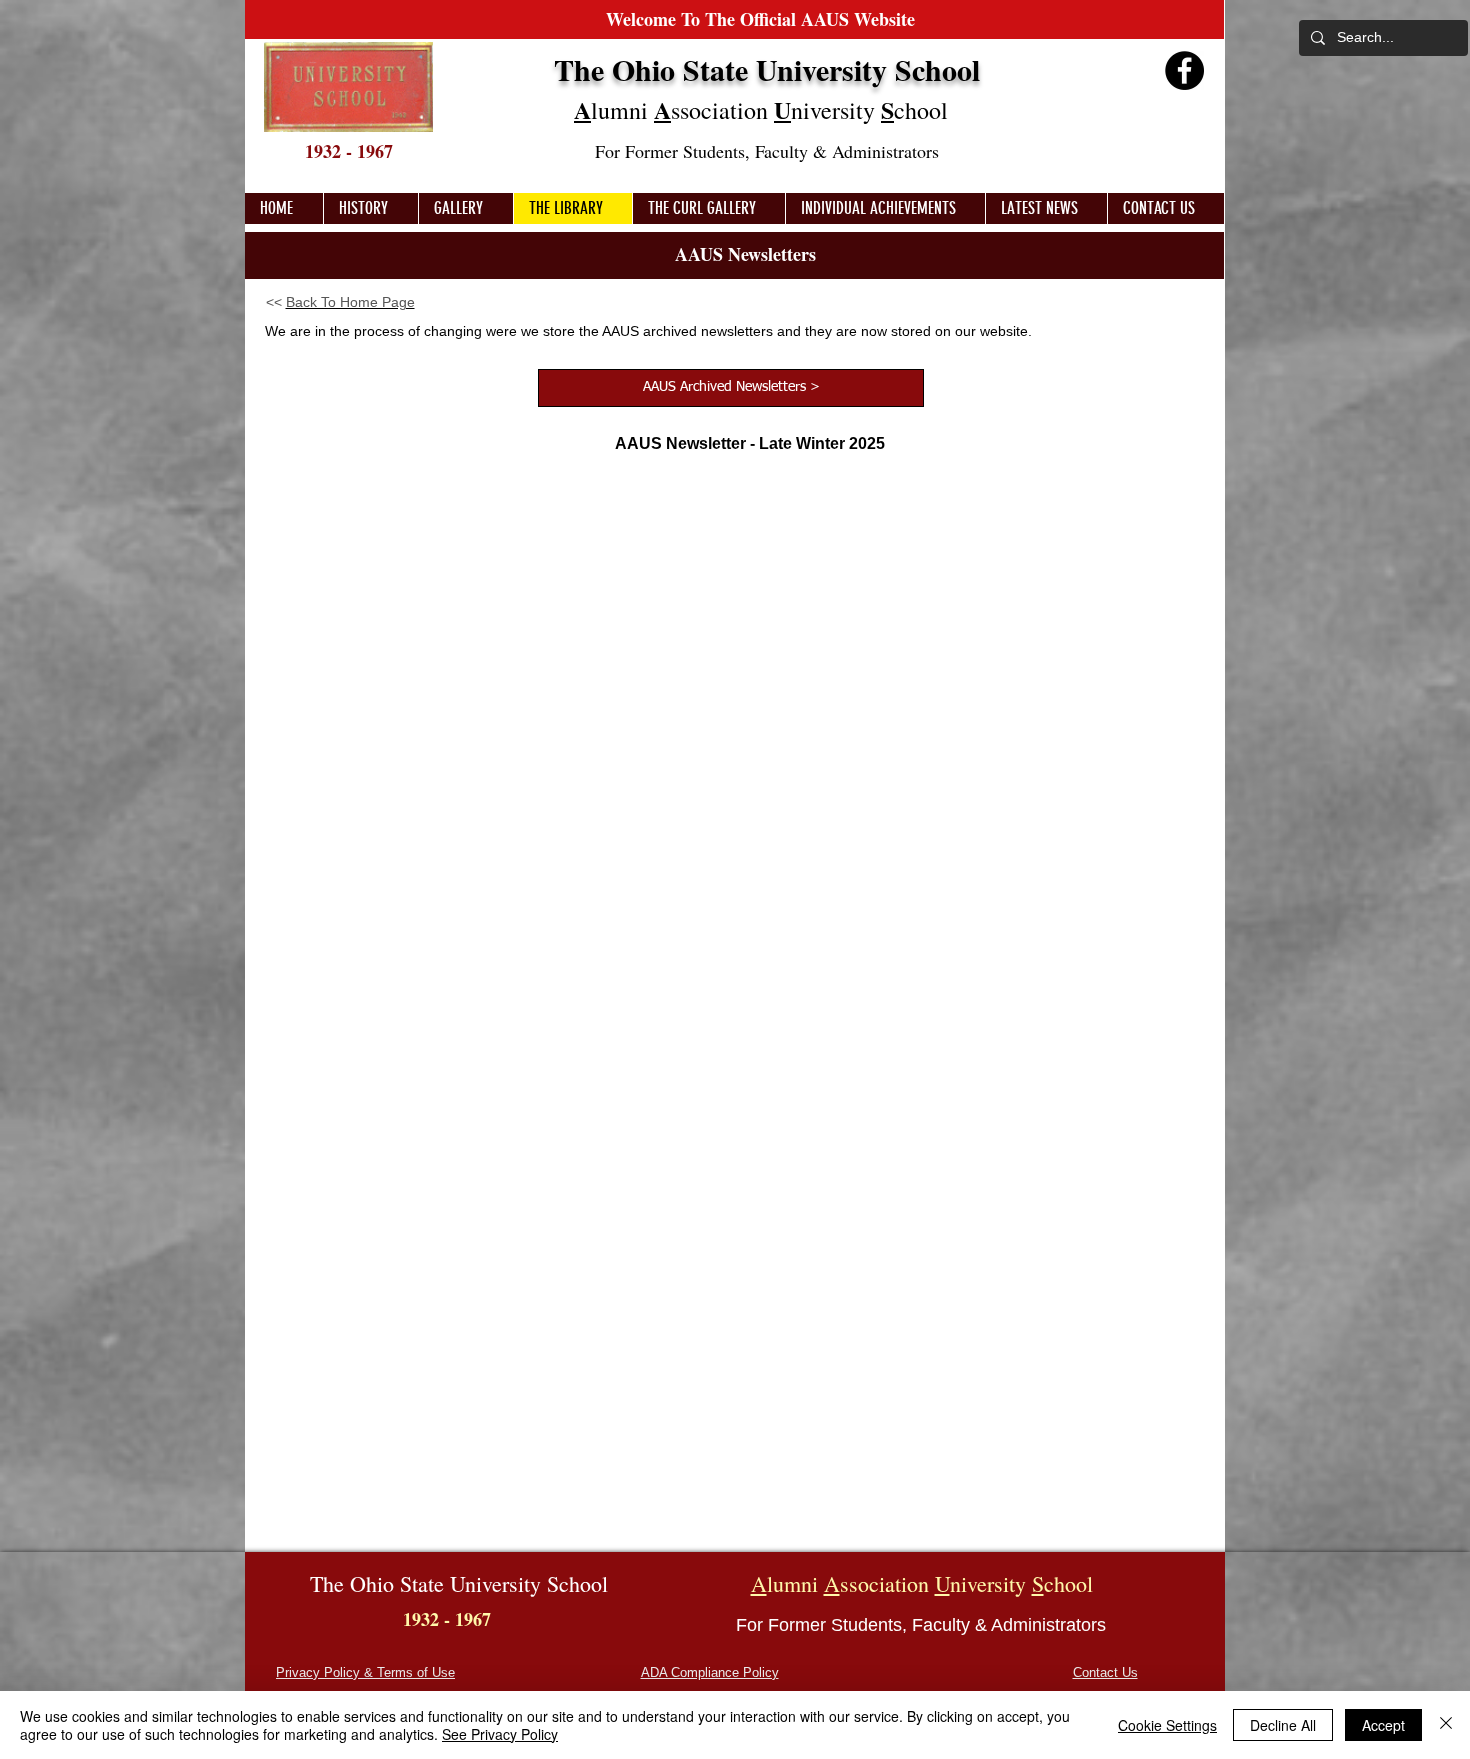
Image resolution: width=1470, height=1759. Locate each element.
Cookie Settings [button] (1167, 1725)
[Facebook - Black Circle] (1184, 70)
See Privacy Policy (500, 1734)
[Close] (1446, 1725)
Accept (1383, 1725)
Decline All (1283, 1725)
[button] (465, 208)
